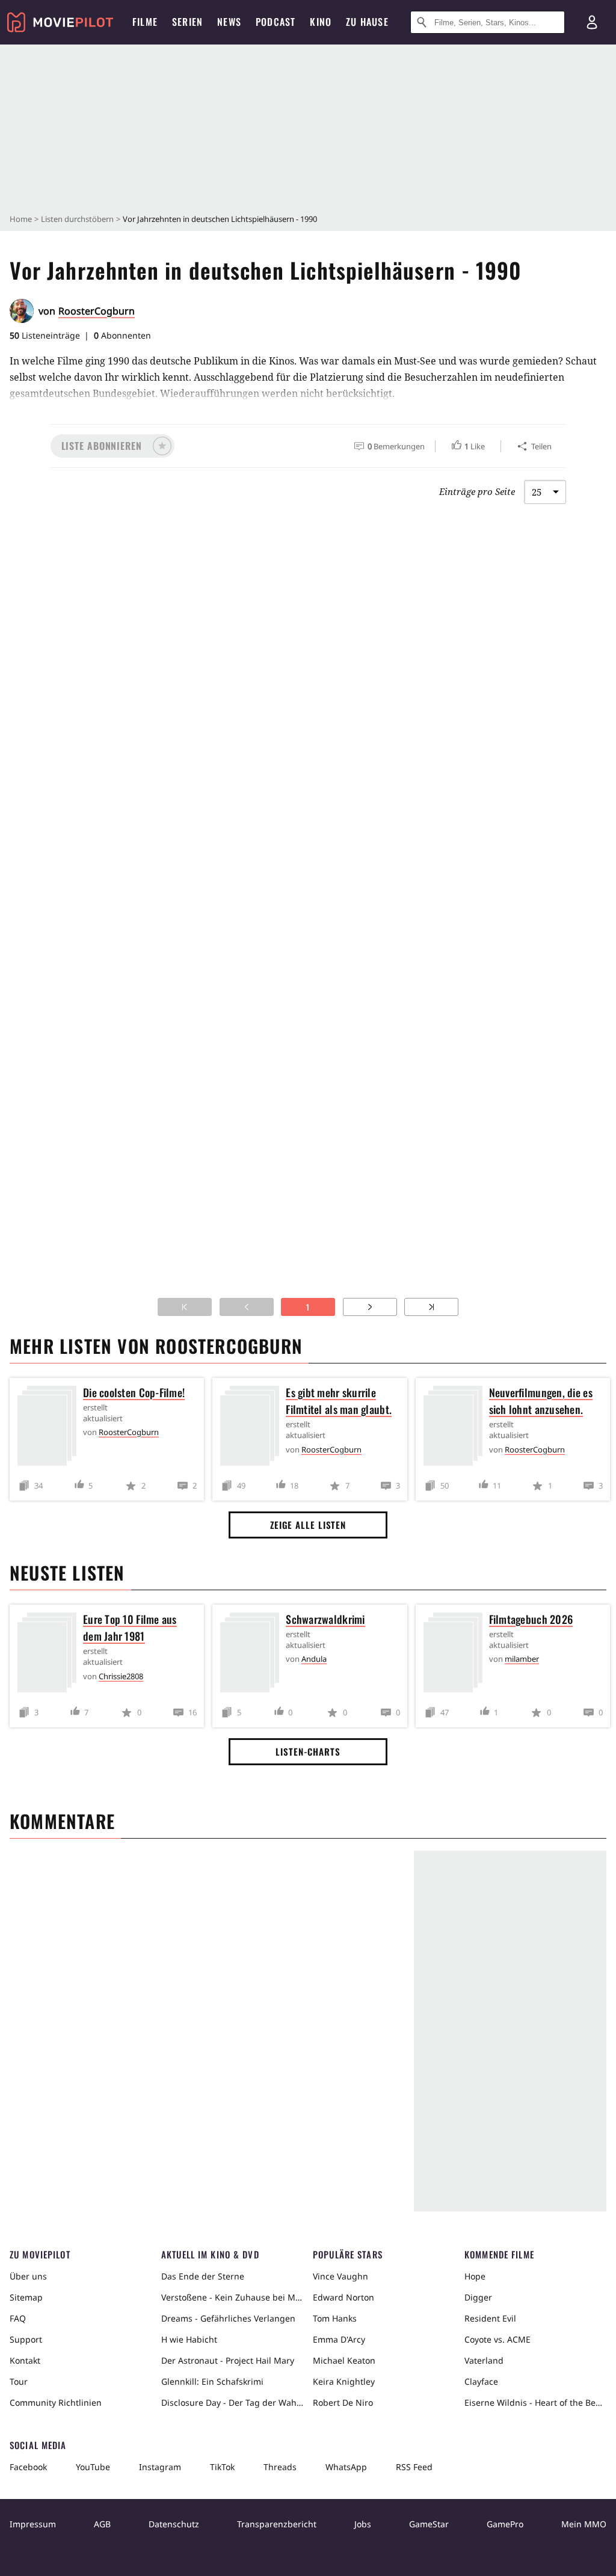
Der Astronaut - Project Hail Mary (228, 2360)
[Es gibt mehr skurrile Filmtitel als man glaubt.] (253, 1428)
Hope (475, 2276)
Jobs (363, 2524)
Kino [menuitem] (321, 22)
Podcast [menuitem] (276, 22)
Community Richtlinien (56, 2402)
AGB (102, 2524)
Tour (19, 2381)
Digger (478, 2297)
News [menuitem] (229, 22)
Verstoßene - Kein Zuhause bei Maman (232, 2297)
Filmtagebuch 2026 (531, 1619)
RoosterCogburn (97, 311)
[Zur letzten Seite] (431, 1307)
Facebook (28, 2467)
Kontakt (25, 2360)
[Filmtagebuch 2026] (456, 1655)
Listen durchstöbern (77, 219)
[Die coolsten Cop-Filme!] (50, 1428)
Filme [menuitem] (145, 22)
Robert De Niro (343, 2402)
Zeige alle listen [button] (308, 1525)
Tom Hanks (335, 2318)
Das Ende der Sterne (203, 2276)
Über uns (28, 2276)
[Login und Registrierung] (592, 22)
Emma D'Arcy (339, 2339)
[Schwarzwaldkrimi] (253, 1655)
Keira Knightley (344, 2381)
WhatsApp (346, 2467)
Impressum (33, 2524)
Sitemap (26, 2297)
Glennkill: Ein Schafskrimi (212, 2381)
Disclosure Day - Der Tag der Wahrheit (232, 2402)
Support (26, 2339)
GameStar (429, 2524)
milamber (522, 1659)
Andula (314, 1659)
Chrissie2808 (121, 1676)
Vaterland (484, 2360)
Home (21, 219)
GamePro (505, 2524)
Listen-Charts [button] (308, 1751)
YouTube (93, 2467)
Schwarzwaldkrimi (325, 1619)
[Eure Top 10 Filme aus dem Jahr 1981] (50, 1655)
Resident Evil (490, 2318)
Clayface (481, 2381)
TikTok (222, 2467)
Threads (280, 2467)
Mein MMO (584, 2524)
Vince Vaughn (340, 2276)
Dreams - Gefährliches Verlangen (228, 2318)
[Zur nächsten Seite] (370, 1307)
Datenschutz (174, 2524)
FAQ (18, 2318)
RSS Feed (414, 2467)
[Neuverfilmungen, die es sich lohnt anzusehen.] (456, 1428)
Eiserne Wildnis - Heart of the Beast (535, 2402)
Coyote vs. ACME (497, 2339)
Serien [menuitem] (187, 22)
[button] (112, 446)
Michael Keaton (344, 2360)
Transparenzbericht (277, 2524)
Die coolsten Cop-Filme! (134, 1392)
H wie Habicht (189, 2339)
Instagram (160, 2467)
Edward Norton (343, 2297)
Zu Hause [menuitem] (367, 22)
